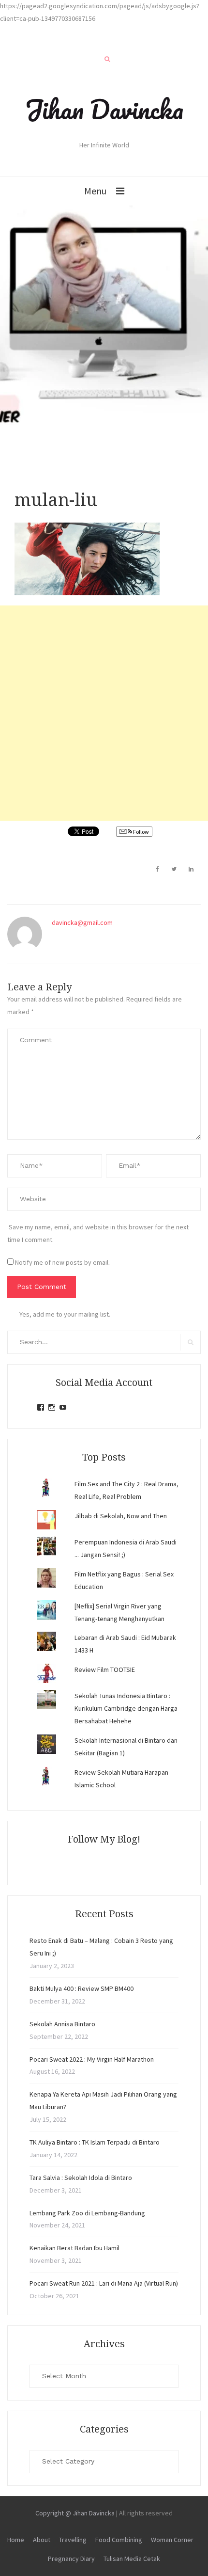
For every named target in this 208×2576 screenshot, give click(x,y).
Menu (95, 191)
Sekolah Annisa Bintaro (62, 2024)
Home (16, 2540)
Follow (141, 832)
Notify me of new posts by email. (62, 1262)
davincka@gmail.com (82, 922)
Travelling (73, 2540)
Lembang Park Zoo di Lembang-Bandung (87, 2213)
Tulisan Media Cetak (132, 2559)
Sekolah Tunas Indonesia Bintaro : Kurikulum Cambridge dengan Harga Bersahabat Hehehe (126, 1708)
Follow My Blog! (104, 1839)
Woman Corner (172, 2540)
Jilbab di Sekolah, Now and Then (121, 1516)
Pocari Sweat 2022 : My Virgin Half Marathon (92, 2059)
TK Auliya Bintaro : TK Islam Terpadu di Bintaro (95, 2142)
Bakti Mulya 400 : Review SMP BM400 (82, 1988)
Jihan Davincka (104, 109)
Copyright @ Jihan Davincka (75, 2513)
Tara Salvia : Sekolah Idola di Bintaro (81, 2178)
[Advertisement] (104, 713)
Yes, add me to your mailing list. (65, 1314)
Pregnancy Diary (71, 2559)
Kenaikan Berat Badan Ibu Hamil (74, 2248)
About (42, 2540)
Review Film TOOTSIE (105, 1670)
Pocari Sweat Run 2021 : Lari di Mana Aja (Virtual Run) (104, 2283)
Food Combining (119, 2540)
